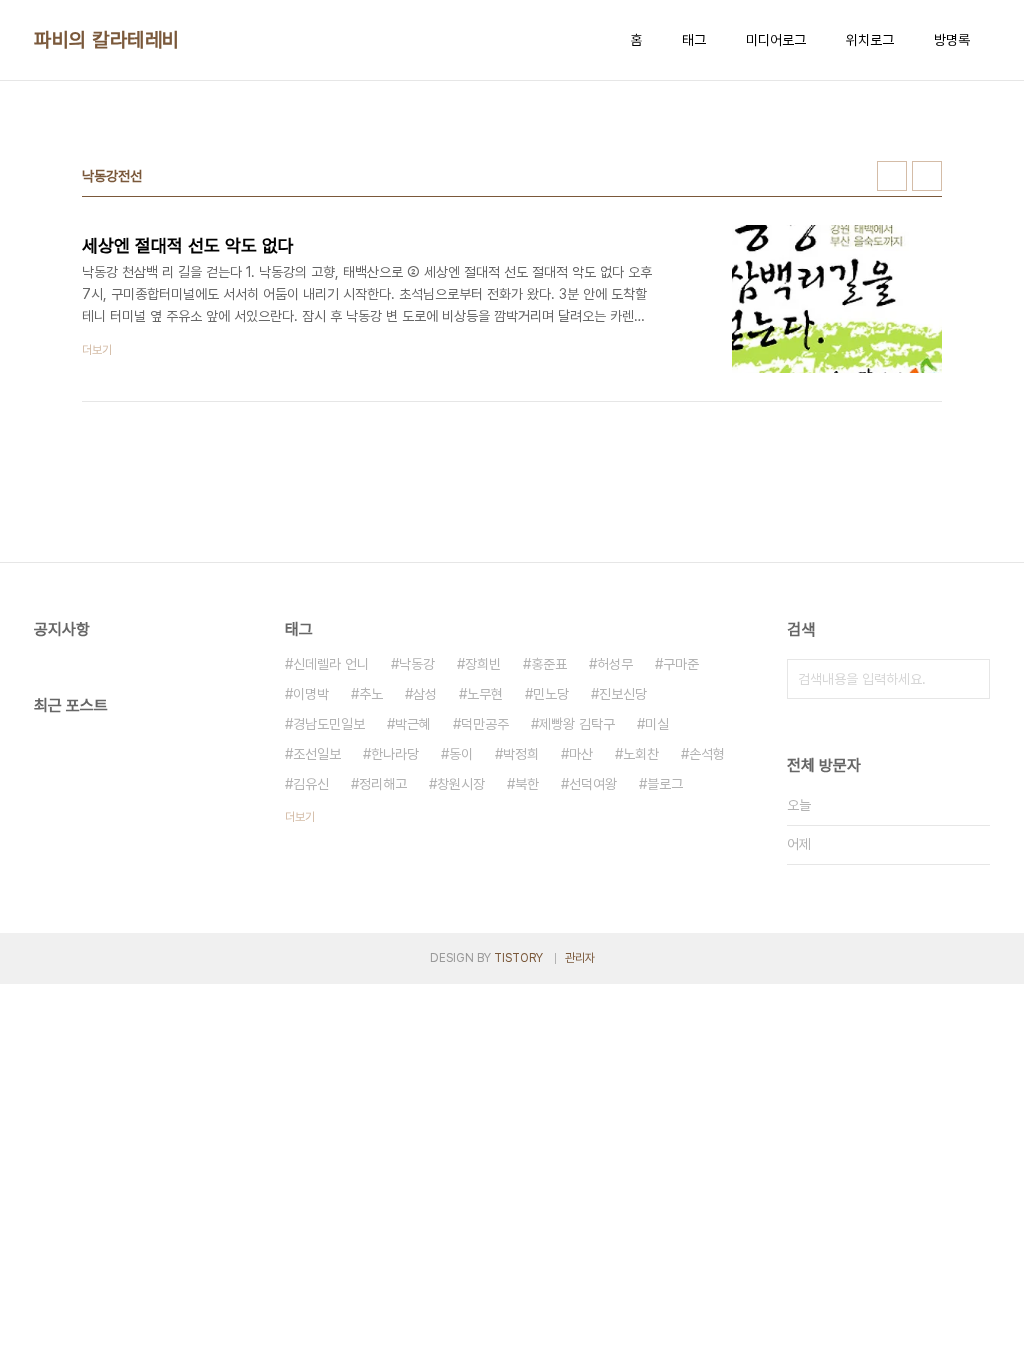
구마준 (681, 664)
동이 (461, 754)
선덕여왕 (593, 784)
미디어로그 (776, 40)
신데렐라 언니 (331, 664)
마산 (581, 754)
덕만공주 (485, 724)
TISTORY (518, 958)
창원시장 (461, 784)
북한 (527, 784)
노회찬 (641, 754)
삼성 (425, 694)
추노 (371, 694)
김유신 (311, 784)
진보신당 (623, 694)
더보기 (300, 817)
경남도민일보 (329, 724)
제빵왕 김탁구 (577, 724)
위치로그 (870, 40)
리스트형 (927, 176)
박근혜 (413, 724)
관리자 (580, 958)
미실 (657, 724)
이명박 (311, 694)
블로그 (665, 784)
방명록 (952, 40)
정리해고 (383, 784)
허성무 (615, 664)
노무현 (485, 694)
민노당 (551, 694)
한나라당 (395, 754)
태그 (694, 40)
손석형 (707, 754)
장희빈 (483, 664)
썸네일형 (892, 176)
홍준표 (549, 664)
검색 (970, 679)
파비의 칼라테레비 (107, 40)
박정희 (521, 754)
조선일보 (317, 754)
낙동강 (417, 664)
